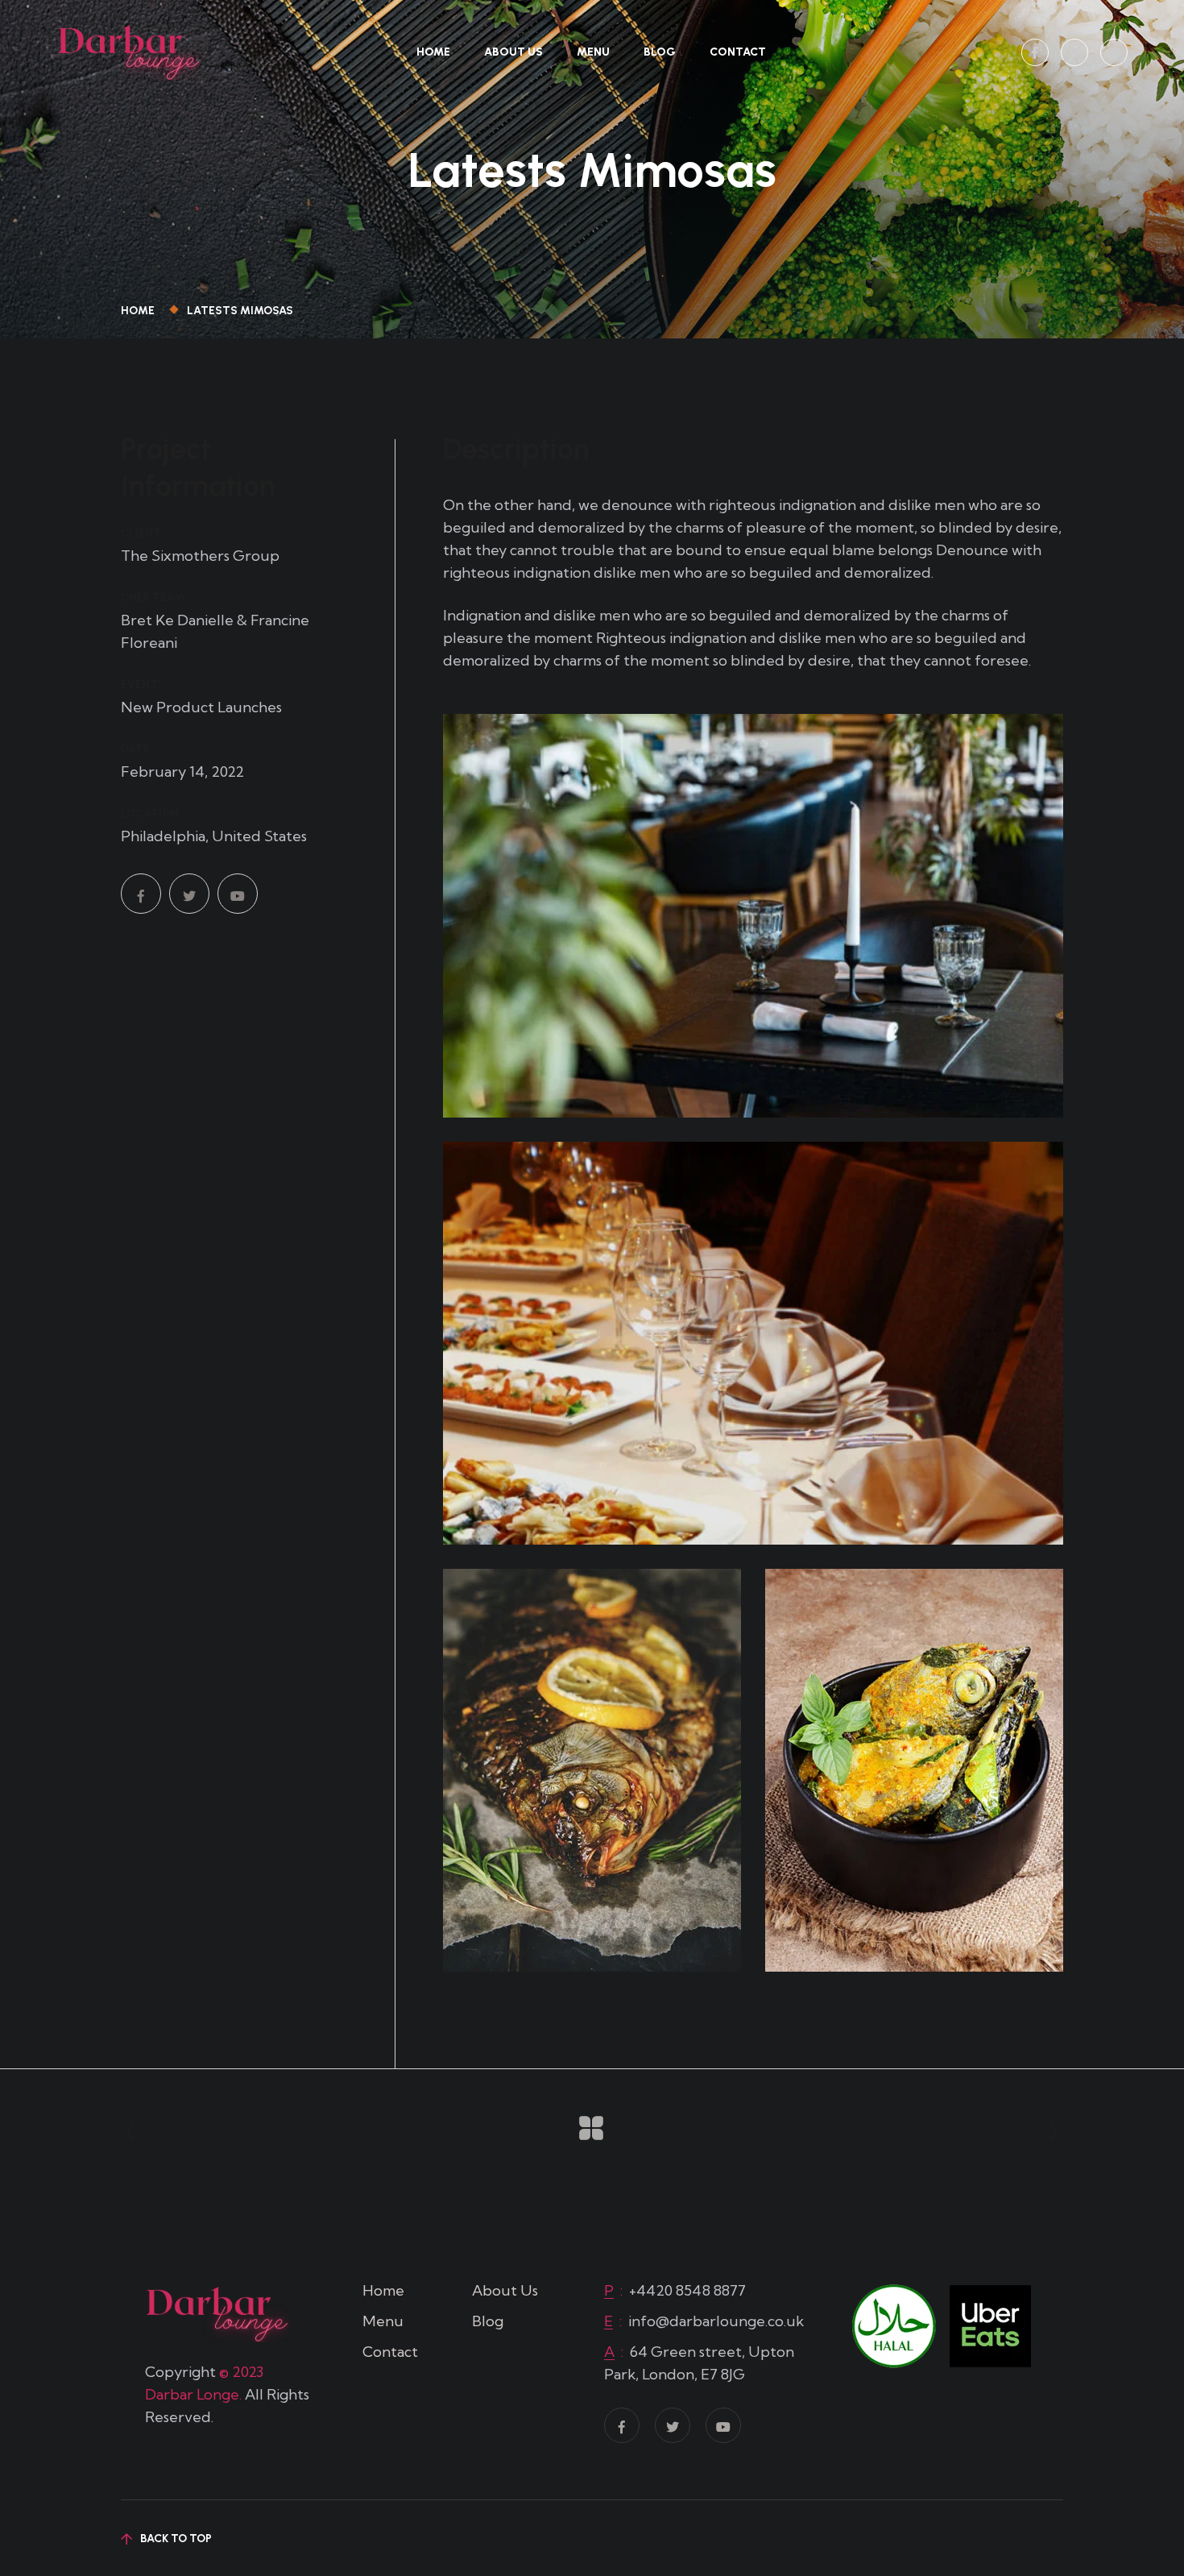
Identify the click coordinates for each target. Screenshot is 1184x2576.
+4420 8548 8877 (687, 2290)
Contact (738, 52)
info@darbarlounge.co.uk (716, 2321)
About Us (513, 52)
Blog (660, 52)
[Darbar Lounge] (129, 50)
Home (433, 52)
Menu (593, 52)
